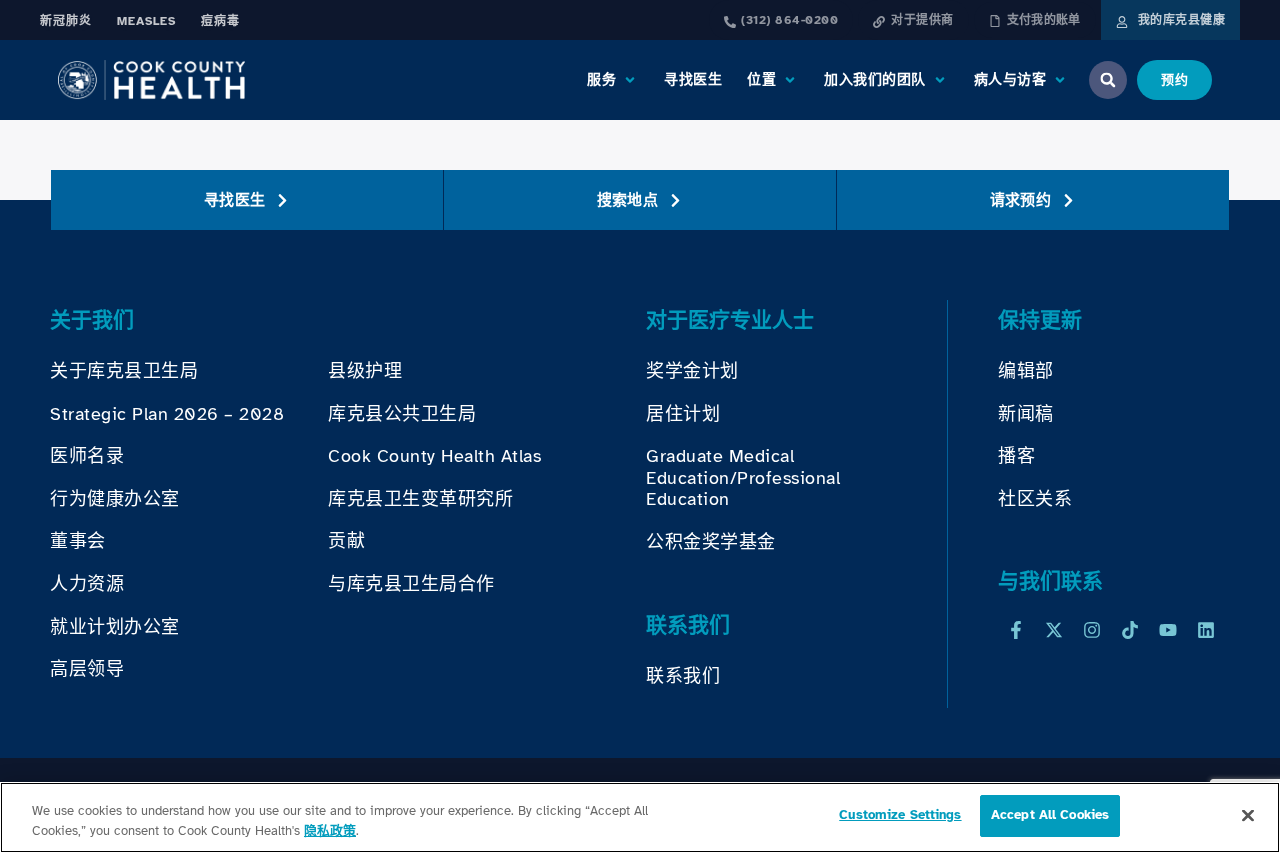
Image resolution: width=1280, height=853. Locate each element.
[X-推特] (1054, 630)
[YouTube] (1168, 630)
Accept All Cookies (1050, 815)
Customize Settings (900, 815)
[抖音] (1130, 630)
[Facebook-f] (1016, 630)
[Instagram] (1092, 630)
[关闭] (1248, 815)
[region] (640, 817)
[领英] (1206, 630)
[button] (613, 80)
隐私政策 (330, 831)
